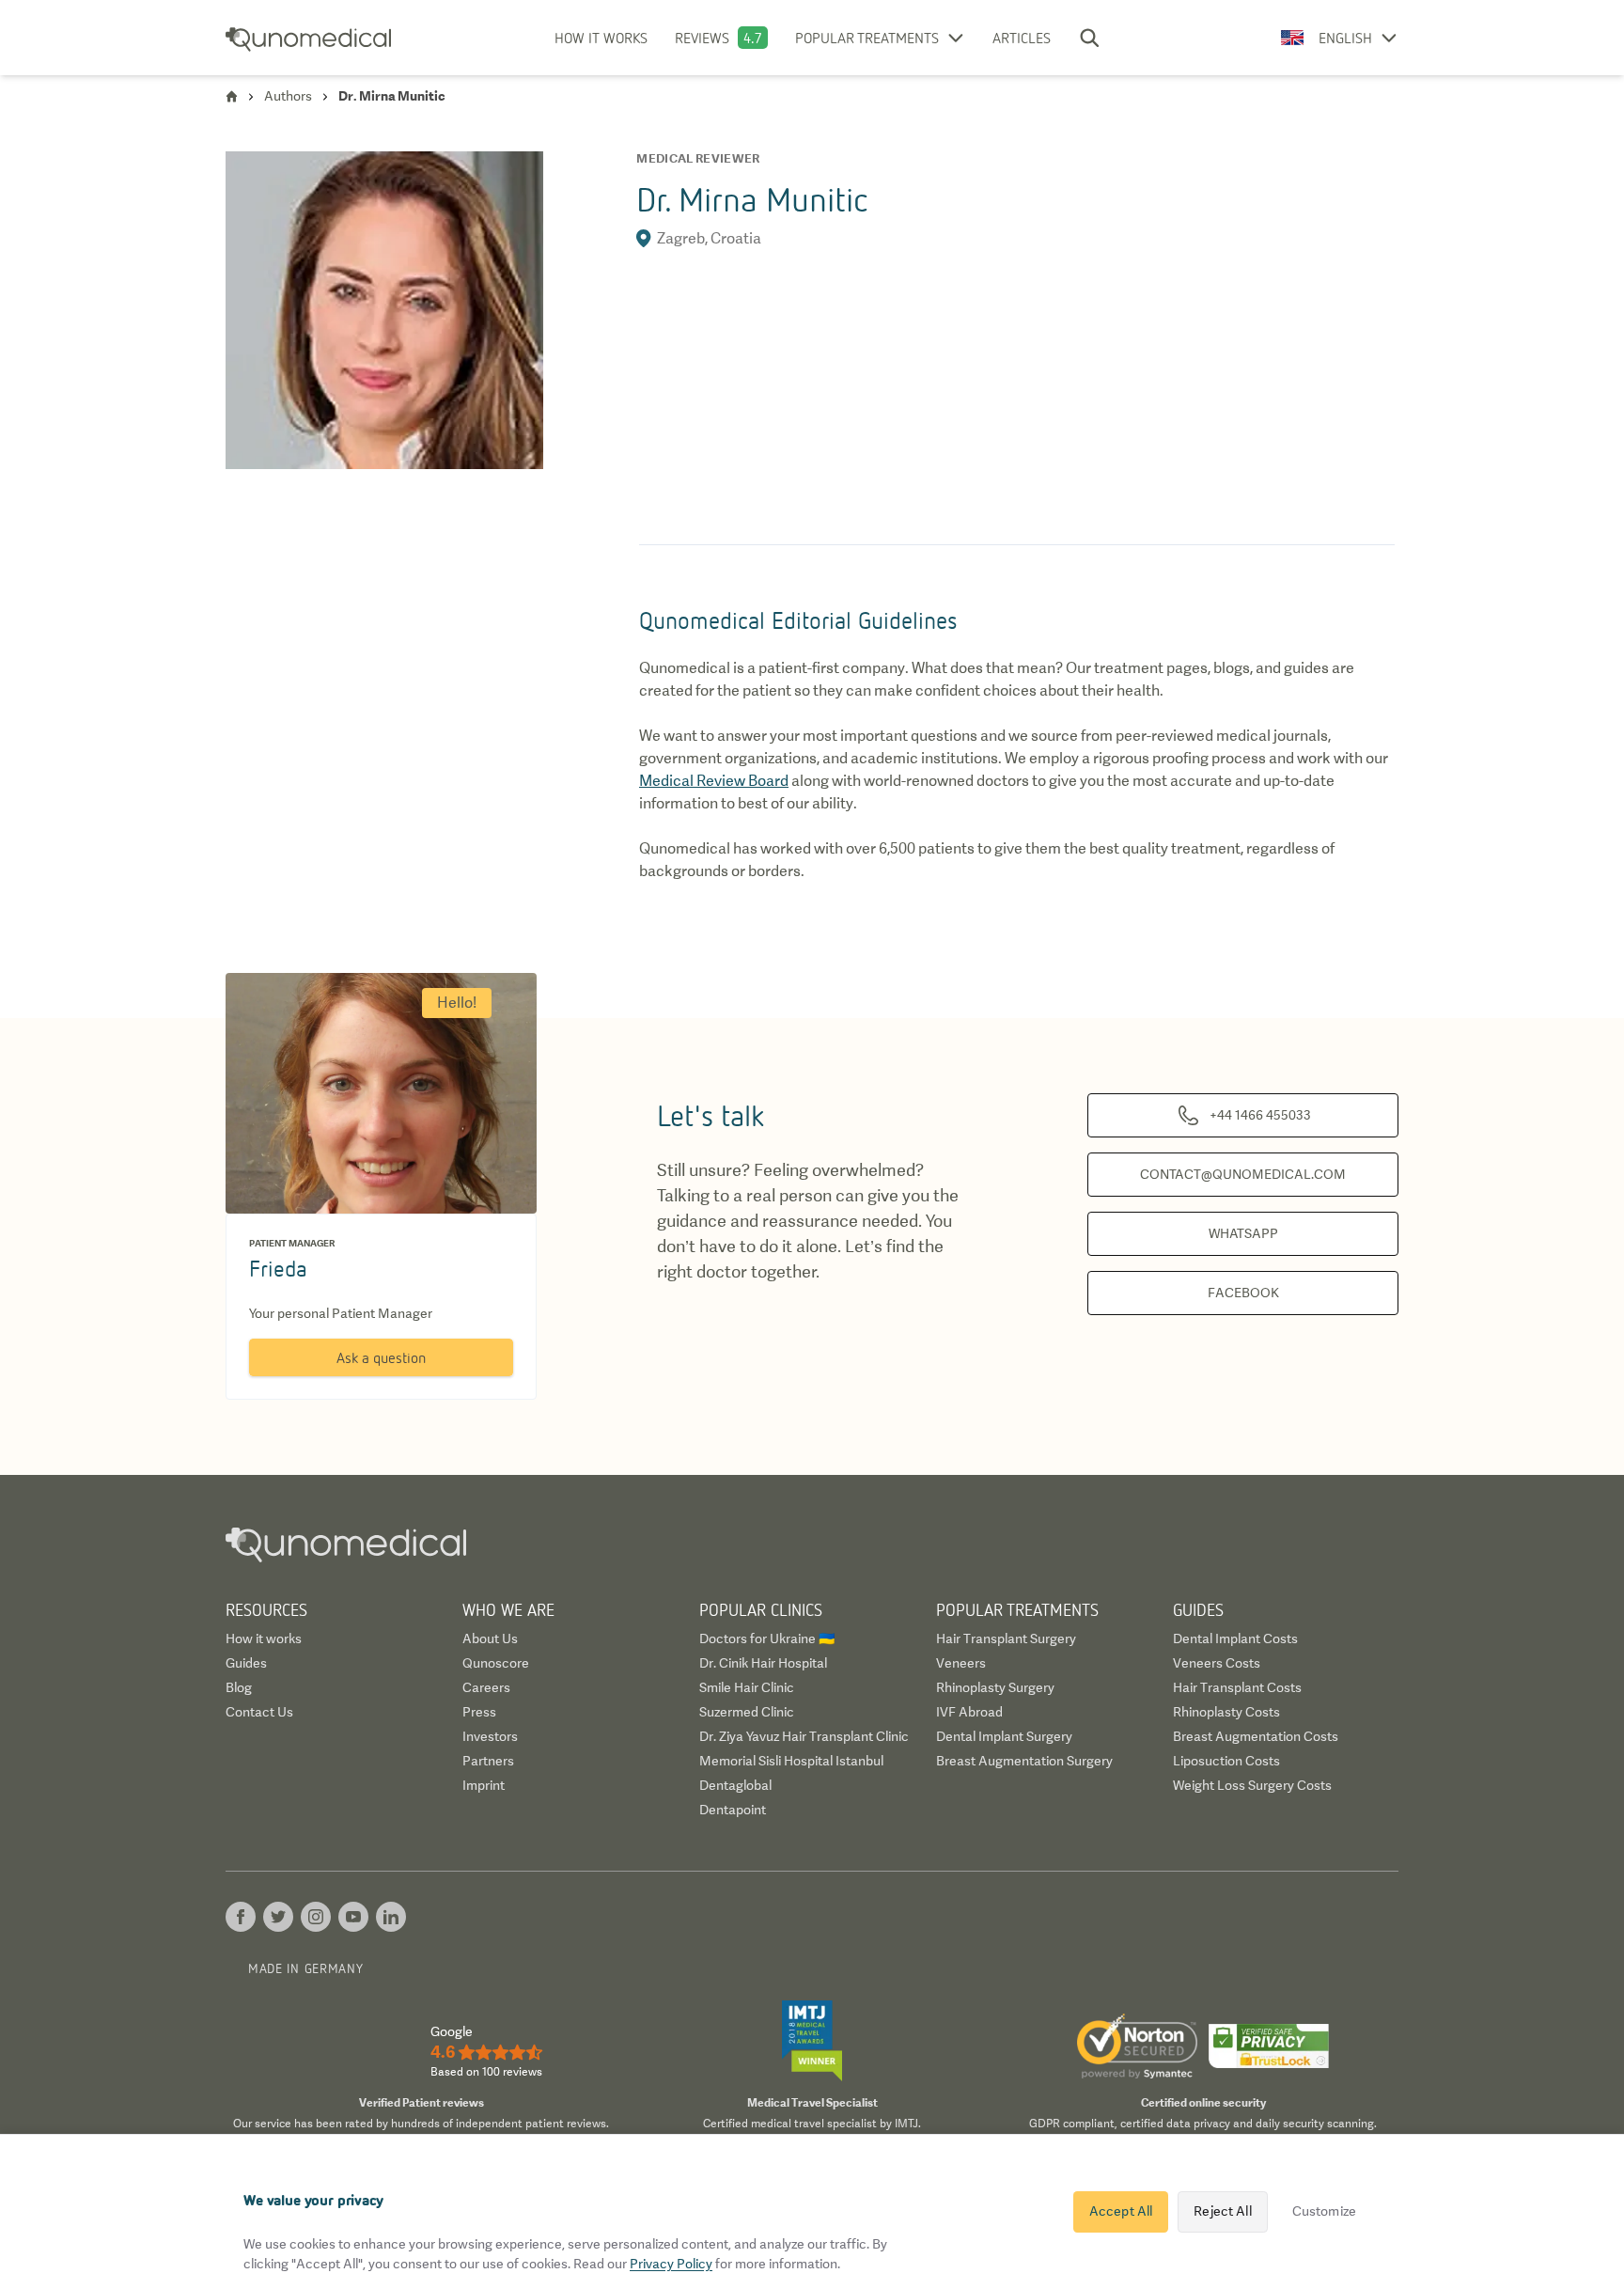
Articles (1022, 38)
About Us (490, 1638)
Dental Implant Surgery (1004, 1736)
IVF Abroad (969, 1712)
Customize (1324, 2211)
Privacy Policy (671, 2264)
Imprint (484, 1785)
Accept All (1121, 2211)
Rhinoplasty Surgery (995, 1687)
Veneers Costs (1217, 1663)
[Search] (1089, 38)
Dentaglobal (735, 1785)
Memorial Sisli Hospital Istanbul (791, 1761)
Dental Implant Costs (1235, 1638)
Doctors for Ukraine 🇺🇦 (767, 1638)
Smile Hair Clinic (747, 1687)
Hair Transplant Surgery (1006, 1638)
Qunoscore (496, 1663)
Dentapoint (733, 1810)
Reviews (702, 38)
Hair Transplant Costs (1237, 1687)
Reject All (1222, 2211)
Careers (486, 1687)
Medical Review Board (714, 781)
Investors (490, 1736)
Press (479, 1712)
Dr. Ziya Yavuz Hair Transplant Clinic (804, 1736)
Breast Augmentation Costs (1256, 1736)
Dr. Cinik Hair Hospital (763, 1663)
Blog (239, 1687)
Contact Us (259, 1712)
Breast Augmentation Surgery (1024, 1761)
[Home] (232, 96)
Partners (488, 1761)
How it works (601, 38)
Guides (246, 1663)
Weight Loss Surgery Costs (1252, 1785)
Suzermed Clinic (747, 1712)
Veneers (961, 1663)
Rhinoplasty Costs (1226, 1712)
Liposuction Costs (1226, 1761)
